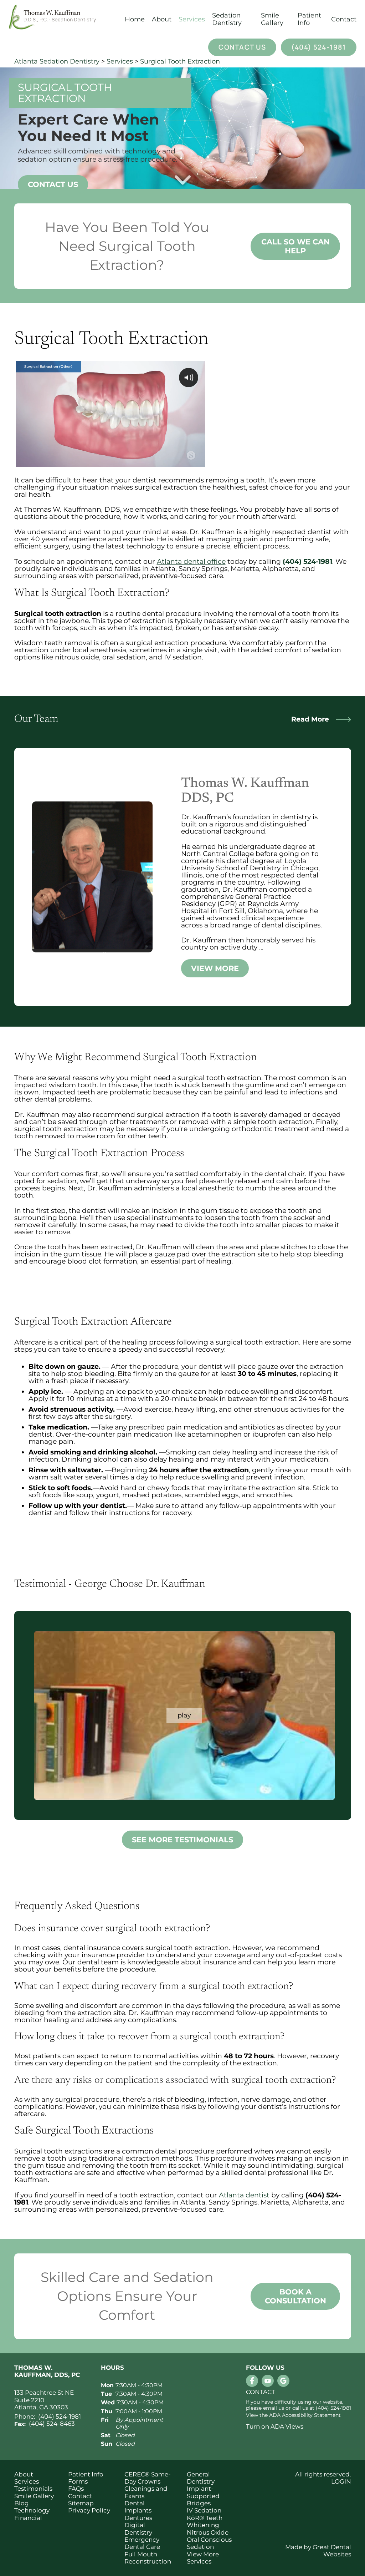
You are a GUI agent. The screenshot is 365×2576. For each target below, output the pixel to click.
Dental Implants (138, 2507)
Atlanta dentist (244, 2195)
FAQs (76, 2489)
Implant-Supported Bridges (203, 2496)
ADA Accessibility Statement (305, 2415)
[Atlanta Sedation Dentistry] (63, 19)
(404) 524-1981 (318, 47)
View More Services (203, 2558)
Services (192, 19)
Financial (28, 2518)
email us (274, 2408)
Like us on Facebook (252, 2381)
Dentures (138, 2518)
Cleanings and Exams (146, 2492)
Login (341, 2481)
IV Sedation (204, 2510)
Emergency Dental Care (142, 2543)
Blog (22, 2503)
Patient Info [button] (309, 19)
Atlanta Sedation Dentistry (57, 61)
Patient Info (86, 2474)
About (24, 2474)
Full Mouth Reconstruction (148, 2558)
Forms (78, 2481)
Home (135, 19)
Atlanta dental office (191, 561)
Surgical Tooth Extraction (180, 61)
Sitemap (81, 2503)
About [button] (162, 19)
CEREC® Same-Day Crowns (148, 2478)
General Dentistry (201, 2478)
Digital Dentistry (138, 2529)
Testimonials (33, 2489)
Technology (32, 2510)
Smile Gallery (272, 19)
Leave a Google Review (283, 2381)
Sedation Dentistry (227, 19)
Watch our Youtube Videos (268, 2381)
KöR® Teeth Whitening (205, 2521)
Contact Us (242, 47)
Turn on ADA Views (275, 2426)
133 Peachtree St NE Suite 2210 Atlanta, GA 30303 (44, 2400)
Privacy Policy (89, 2510)
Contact (344, 19)
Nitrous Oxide (208, 2532)
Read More (310, 719)
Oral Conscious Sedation (209, 2543)
